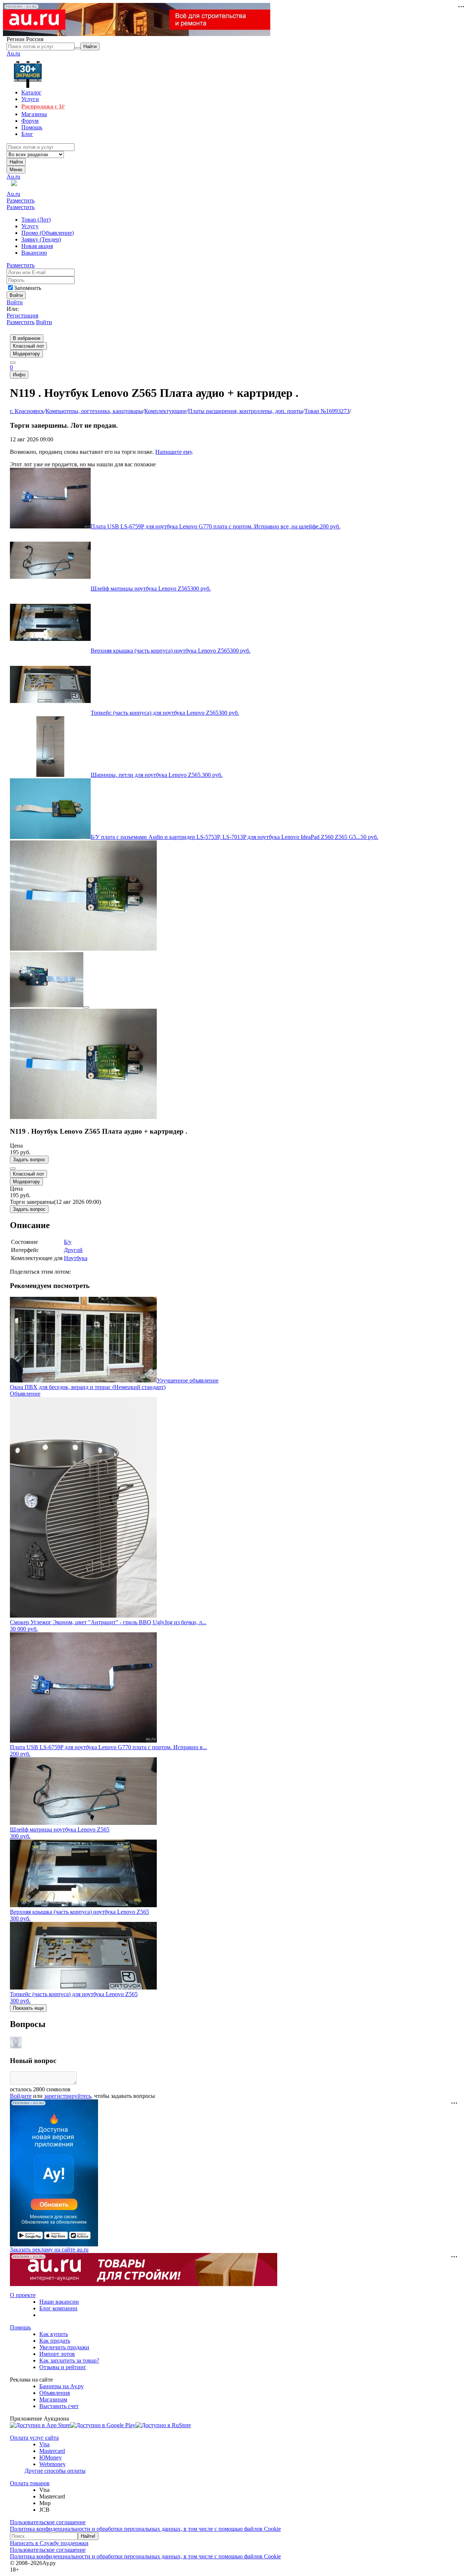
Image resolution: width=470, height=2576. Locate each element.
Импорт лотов (57, 2354)
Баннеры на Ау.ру (62, 2386)
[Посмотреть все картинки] (86, 1007)
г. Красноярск (27, 411)
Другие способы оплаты (55, 2471)
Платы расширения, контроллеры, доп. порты (245, 411)
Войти (15, 302)
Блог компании (58, 2308)
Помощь (20, 2327)
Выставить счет (59, 2406)
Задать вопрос (29, 1160)
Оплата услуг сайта (34, 2438)
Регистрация (22, 315)
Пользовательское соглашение (48, 2522)
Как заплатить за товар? (69, 2360)
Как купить (54, 2334)
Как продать (55, 2341)
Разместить (21, 200)
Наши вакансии (59, 2302)
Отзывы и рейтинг (63, 2367)
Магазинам (53, 2399)
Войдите (21, 2096)
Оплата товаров (30, 2483)
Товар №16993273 (327, 411)
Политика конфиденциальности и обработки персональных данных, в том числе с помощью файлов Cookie (145, 2529)
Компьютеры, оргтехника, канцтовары (94, 411)
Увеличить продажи (64, 2347)
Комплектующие (165, 411)
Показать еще (28, 2008)
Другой (73, 1250)
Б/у (68, 1242)
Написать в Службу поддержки (49, 2543)
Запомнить (28, 288)
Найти (16, 162)
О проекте (23, 2295)
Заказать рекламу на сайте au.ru (49, 2249)
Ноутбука (76, 1258)
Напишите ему (173, 452)
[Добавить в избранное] (13, 1169)
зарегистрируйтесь (68, 2096)
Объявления (55, 2393)
